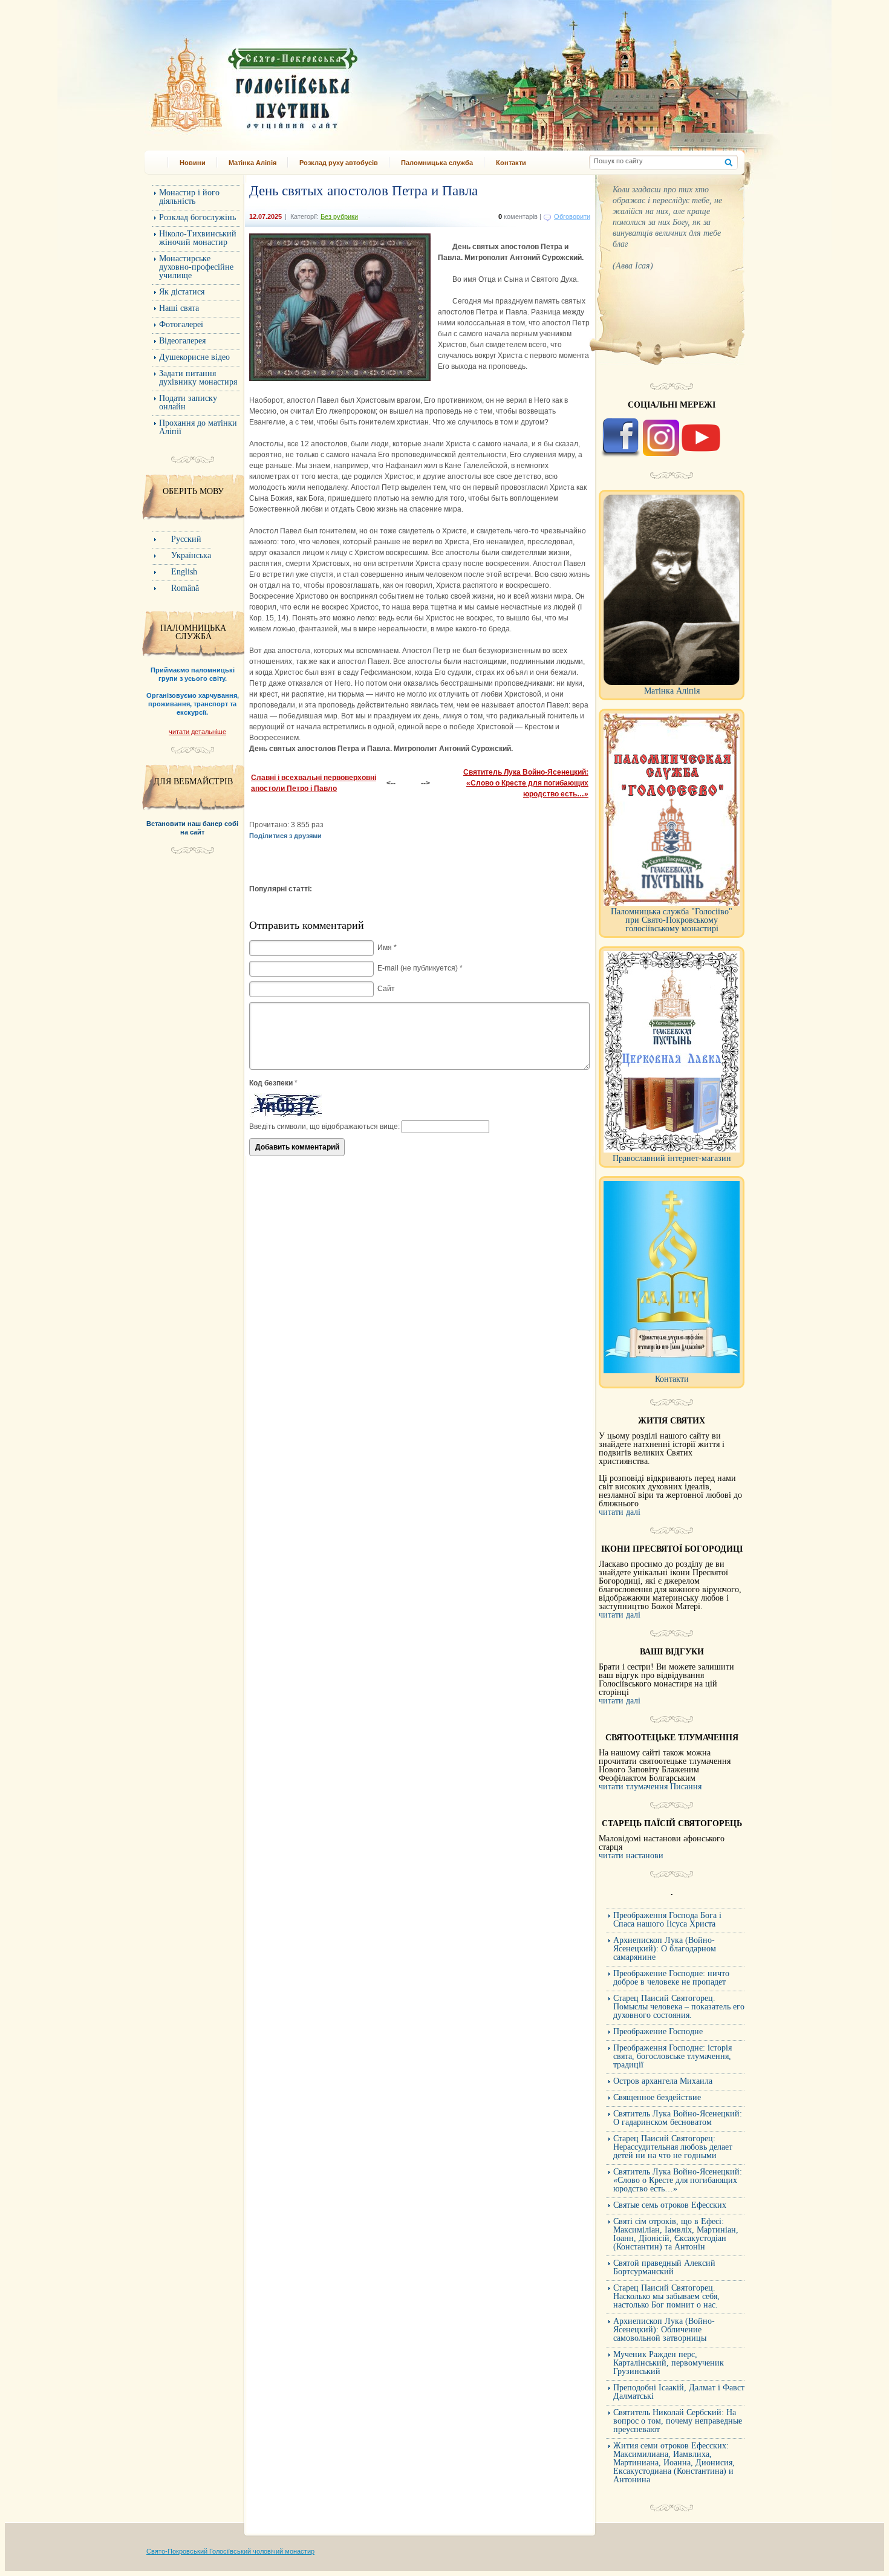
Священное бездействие (657, 2097)
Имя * (387, 948)
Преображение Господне (658, 2031)
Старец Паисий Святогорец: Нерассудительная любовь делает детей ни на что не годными (673, 2147)
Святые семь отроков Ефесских (670, 2205)
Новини (193, 163)
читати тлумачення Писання (650, 1787)
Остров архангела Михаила (663, 2081)
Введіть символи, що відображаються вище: (324, 1127)
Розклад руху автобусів (339, 163)
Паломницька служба (437, 163)
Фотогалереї (181, 324)
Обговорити (572, 216)
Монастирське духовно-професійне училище (196, 267)
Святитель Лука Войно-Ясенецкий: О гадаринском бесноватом (678, 2118)
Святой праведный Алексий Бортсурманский (664, 2267)
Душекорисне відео (194, 357)
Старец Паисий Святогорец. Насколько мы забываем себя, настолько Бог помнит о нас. (666, 2296)
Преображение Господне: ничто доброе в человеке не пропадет (671, 1978)
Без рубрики (339, 216)
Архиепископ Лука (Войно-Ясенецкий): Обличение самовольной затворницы (664, 2330)
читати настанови (631, 1856)
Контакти (511, 163)
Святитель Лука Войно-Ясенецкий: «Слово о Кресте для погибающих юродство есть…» (526, 783)
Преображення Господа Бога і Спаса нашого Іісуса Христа (667, 1920)
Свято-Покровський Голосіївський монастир (316, 81)
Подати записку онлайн (188, 402)
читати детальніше (197, 732)
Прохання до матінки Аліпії (198, 427)
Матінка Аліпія (252, 163)
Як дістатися (182, 292)
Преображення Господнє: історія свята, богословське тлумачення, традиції (672, 2056)
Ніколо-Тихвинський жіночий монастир (198, 238)
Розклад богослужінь (197, 217)
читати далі (620, 1512)
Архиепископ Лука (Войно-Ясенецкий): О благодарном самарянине (665, 1949)
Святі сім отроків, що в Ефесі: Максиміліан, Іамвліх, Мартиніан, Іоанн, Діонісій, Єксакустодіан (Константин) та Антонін (676, 2234)
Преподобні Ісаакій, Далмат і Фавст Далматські (679, 2392)
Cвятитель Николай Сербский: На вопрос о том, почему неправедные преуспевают (678, 2421)
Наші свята (179, 308)
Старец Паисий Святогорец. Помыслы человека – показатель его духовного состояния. (679, 2007)
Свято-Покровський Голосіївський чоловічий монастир (230, 2551)
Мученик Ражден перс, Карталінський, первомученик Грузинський (669, 2363)
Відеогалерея (182, 341)
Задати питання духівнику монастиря (198, 378)
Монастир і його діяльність (189, 197)
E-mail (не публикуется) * (420, 968)
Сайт (386, 989)
